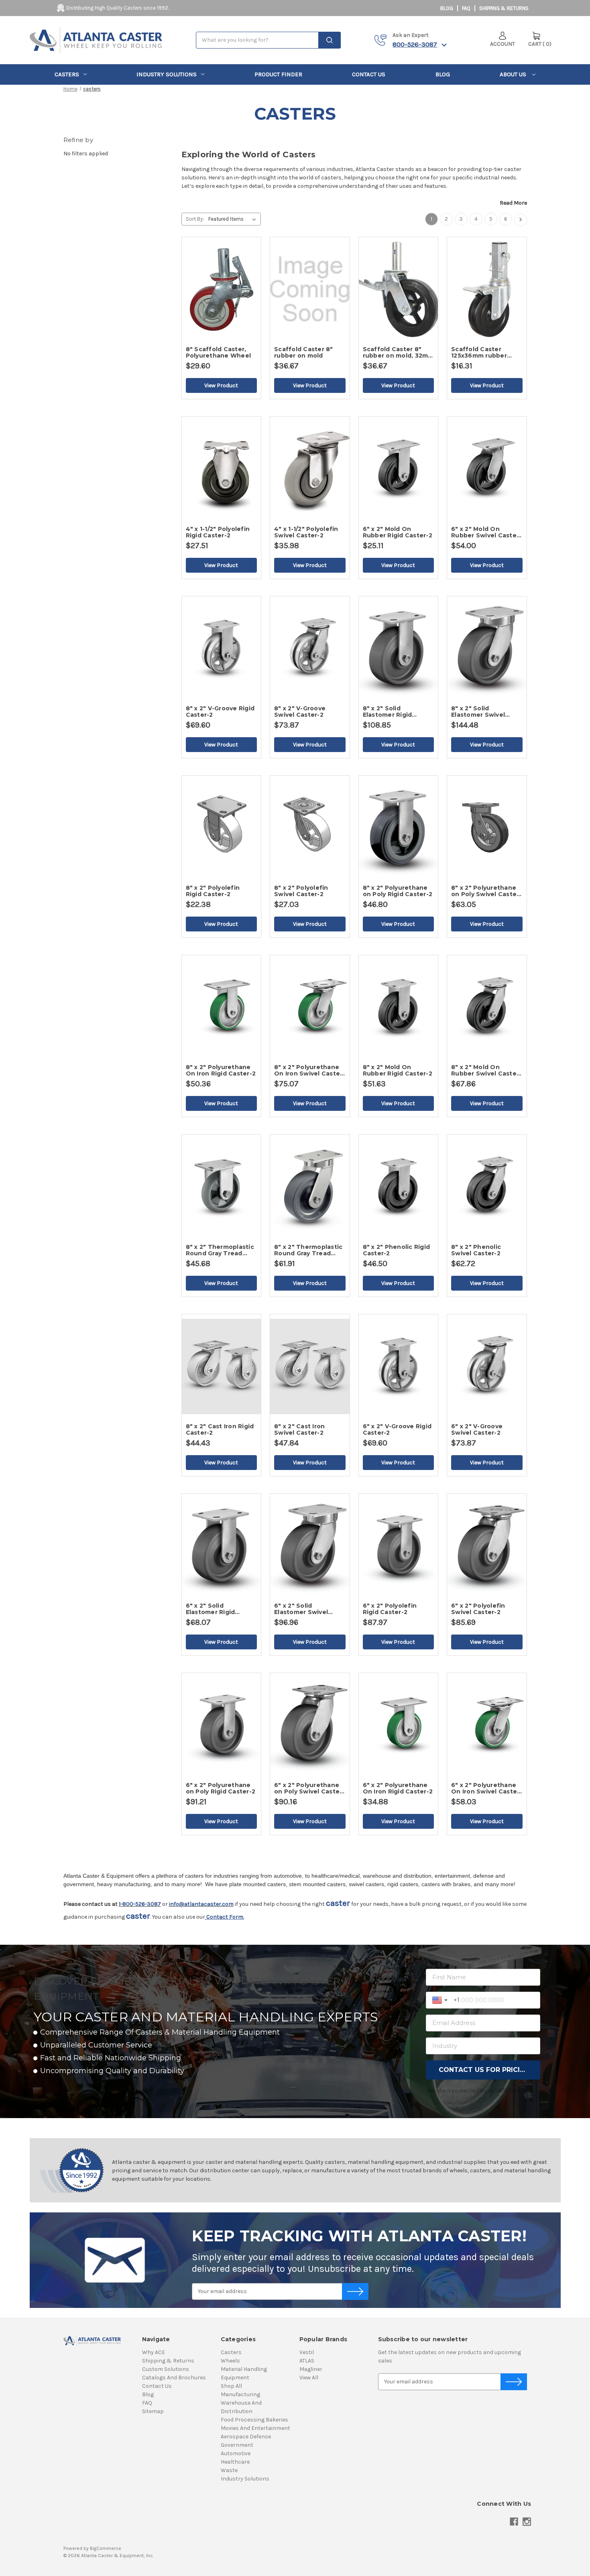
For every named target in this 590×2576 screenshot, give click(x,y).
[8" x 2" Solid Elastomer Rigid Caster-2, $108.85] (399, 649)
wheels (230, 2361)
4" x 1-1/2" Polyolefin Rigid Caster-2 (218, 532)
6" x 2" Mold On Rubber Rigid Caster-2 (398, 532)
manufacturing (240, 2394)
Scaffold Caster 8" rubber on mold (304, 352)
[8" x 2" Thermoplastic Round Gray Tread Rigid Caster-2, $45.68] (222, 1187)
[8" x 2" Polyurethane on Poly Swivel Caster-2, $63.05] (487, 828)
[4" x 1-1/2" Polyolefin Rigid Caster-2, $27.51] (222, 469)
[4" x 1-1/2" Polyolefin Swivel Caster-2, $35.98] (310, 469)
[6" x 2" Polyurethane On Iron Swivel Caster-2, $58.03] (487, 1725)
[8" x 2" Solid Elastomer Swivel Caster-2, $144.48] (487, 649)
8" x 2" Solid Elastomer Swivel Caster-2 (478, 712)
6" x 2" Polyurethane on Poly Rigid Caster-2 (221, 1788)
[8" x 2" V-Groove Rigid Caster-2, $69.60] (222, 649)
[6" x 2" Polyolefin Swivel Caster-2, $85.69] (487, 1546)
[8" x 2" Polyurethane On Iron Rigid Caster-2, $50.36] (222, 1007)
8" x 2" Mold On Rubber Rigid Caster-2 (398, 1070)
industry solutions (167, 74)
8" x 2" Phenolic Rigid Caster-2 (397, 1250)
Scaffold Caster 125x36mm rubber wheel (479, 352)
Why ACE (154, 2352)
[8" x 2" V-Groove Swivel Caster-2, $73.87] (310, 649)
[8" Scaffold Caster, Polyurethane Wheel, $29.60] (222, 289)
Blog (447, 8)
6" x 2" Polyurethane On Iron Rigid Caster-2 (398, 1788)
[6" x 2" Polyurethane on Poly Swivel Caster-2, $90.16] (310, 1725)
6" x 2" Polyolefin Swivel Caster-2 (478, 1609)
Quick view (253, 256)
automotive (236, 2453)
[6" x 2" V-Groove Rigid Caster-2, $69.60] (399, 1366)
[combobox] (268, 40)
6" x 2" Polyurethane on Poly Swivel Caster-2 (309, 1788)
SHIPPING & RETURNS (504, 8)
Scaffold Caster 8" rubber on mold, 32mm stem (398, 352)
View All (309, 2378)
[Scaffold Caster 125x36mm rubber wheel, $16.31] (487, 289)
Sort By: (195, 219)
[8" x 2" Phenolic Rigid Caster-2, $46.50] (399, 1187)
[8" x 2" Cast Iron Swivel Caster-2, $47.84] (310, 1366)
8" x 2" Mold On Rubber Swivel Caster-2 (486, 1070)
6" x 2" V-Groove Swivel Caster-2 (477, 1429)
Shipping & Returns (168, 2361)
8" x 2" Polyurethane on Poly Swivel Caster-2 (486, 891)
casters (67, 74)
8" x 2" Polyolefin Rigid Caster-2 (213, 891)
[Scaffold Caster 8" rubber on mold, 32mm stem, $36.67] (399, 289)
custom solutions (166, 2369)
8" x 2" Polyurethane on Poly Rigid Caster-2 (398, 891)
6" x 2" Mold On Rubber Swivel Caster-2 (486, 532)
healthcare (235, 2462)
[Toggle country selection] (441, 2000)
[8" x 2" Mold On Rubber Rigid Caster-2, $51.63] (399, 1007)
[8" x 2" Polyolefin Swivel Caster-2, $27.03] (310, 828)
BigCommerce (106, 2548)
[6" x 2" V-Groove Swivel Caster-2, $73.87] (487, 1366)
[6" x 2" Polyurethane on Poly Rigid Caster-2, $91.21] (222, 1725)
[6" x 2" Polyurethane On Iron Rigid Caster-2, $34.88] (399, 1725)
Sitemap (153, 2411)
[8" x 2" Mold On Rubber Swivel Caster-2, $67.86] (487, 1007)
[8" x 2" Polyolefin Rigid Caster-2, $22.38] (222, 828)
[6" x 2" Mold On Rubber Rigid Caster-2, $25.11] (399, 469)
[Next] (521, 220)
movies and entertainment (255, 2428)
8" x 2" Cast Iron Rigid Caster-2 (220, 1429)
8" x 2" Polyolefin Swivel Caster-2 (301, 891)
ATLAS (307, 2361)
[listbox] (234, 219)
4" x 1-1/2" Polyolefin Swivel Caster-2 (306, 532)
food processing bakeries (254, 2420)
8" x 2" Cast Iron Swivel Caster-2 (299, 1429)
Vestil (307, 2352)
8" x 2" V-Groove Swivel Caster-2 (300, 712)
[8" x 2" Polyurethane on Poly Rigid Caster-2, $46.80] (399, 828)
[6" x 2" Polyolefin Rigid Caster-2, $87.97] (399, 1546)
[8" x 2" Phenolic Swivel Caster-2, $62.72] (487, 1187)
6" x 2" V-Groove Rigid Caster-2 (397, 1429)
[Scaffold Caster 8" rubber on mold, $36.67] (310, 289)
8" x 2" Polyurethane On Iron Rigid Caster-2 (221, 1070)
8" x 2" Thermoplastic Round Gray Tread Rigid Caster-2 (220, 1250)
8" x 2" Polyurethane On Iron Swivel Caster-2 (310, 1070)
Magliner (311, 2369)
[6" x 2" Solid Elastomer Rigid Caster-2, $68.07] (222, 1546)
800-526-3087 (415, 44)
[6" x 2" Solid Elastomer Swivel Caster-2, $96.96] (310, 1546)
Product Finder (278, 74)
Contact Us (369, 74)
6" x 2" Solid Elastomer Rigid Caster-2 (211, 1609)
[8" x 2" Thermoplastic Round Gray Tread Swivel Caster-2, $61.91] (310, 1187)
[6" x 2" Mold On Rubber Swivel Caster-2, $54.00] (487, 469)
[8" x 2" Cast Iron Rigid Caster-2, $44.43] (222, 1366)
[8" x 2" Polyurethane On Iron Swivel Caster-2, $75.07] (310, 1007)
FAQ (466, 8)
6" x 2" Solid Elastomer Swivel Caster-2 (301, 1609)
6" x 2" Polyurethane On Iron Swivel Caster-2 (487, 1788)
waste (229, 2470)
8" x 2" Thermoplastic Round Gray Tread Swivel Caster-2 (308, 1250)
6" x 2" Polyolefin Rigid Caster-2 (390, 1609)
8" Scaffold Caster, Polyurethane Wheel (219, 352)
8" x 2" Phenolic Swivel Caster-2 (476, 1250)
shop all (231, 2386)
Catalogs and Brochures (174, 2378)
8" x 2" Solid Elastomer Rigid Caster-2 (388, 712)
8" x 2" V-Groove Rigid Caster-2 (220, 712)
